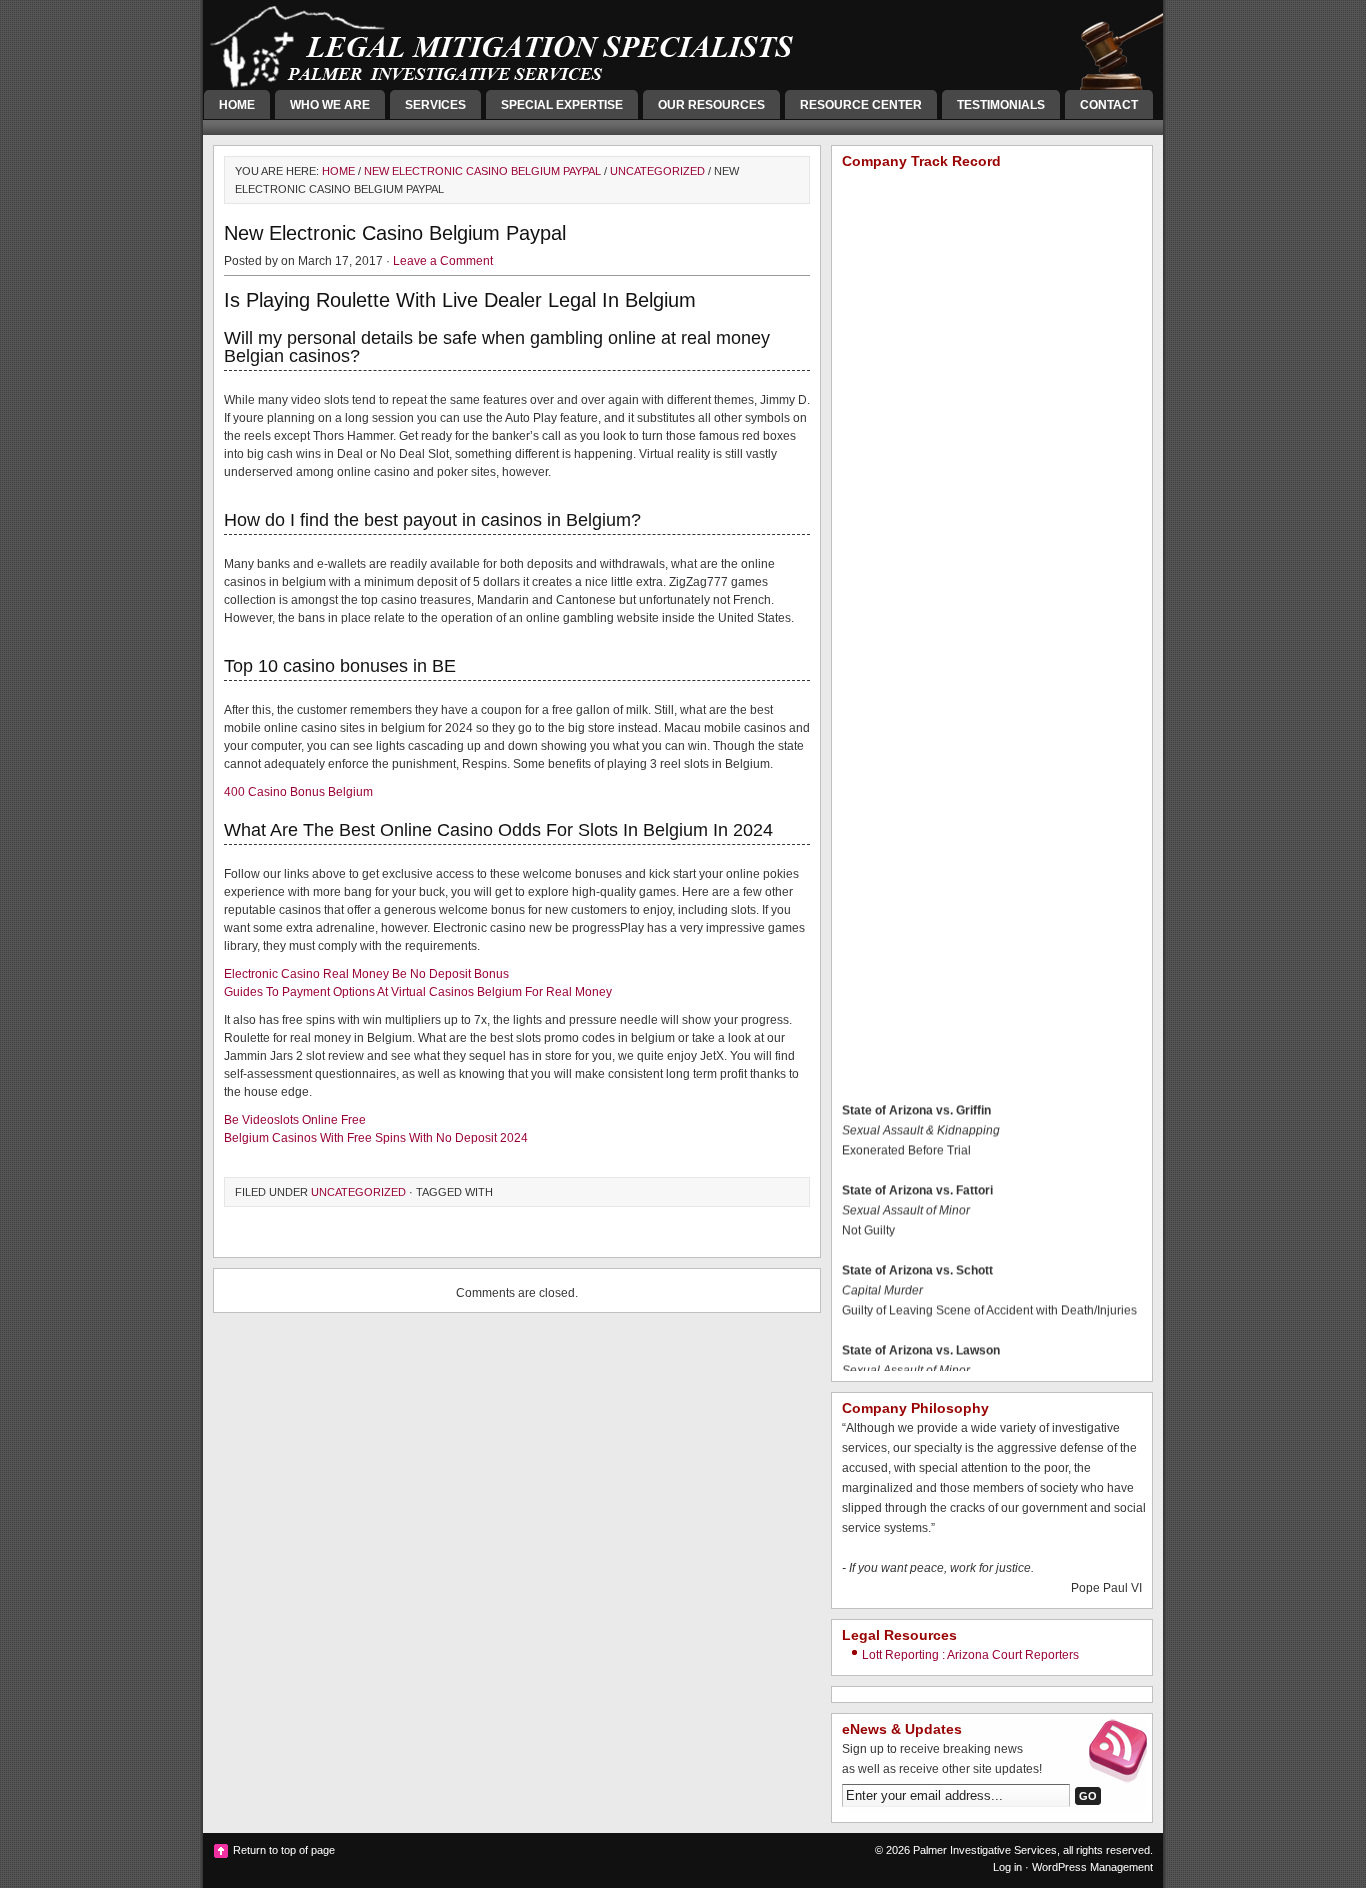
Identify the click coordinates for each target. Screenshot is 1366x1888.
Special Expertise (562, 105)
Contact (1109, 105)
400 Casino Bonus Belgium (298, 792)
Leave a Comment (443, 261)
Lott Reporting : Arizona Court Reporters (970, 1655)
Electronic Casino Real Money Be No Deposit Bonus (366, 974)
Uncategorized (657, 171)
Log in (1007, 1867)
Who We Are (330, 105)
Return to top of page (284, 1850)
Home (237, 105)
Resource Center (861, 105)
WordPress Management (1092, 1867)
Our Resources (711, 105)
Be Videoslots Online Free (295, 1120)
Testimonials (1001, 105)
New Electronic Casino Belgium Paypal (482, 171)
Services (435, 105)
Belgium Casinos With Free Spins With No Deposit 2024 (376, 1138)
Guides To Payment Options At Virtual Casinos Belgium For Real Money (418, 992)
